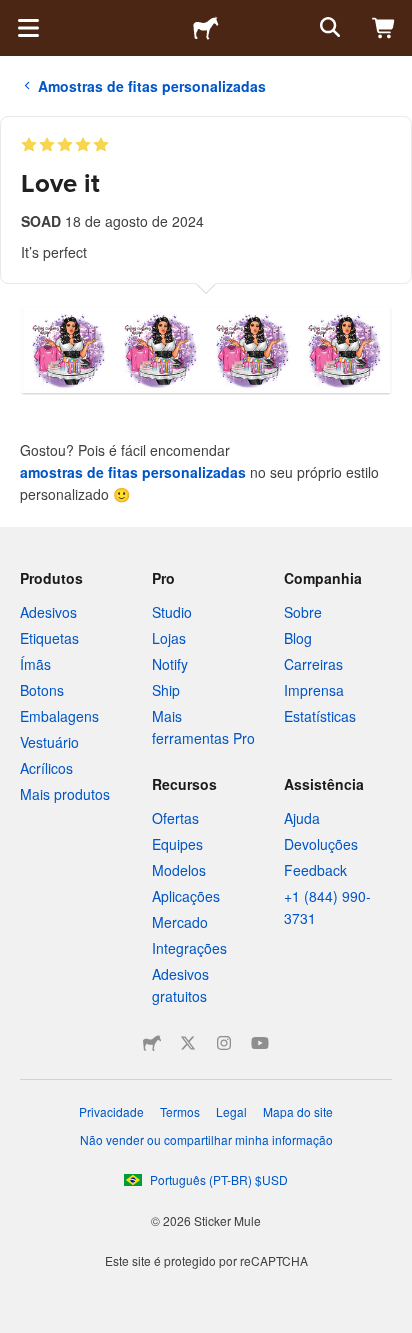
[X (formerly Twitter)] (188, 1043)
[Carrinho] (384, 28)
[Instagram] (224, 1043)
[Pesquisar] (328, 28)
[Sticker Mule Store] (152, 1043)
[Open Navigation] (28, 28)
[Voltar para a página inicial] (206, 28)
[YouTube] (260, 1043)
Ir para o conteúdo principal (15, 15)
